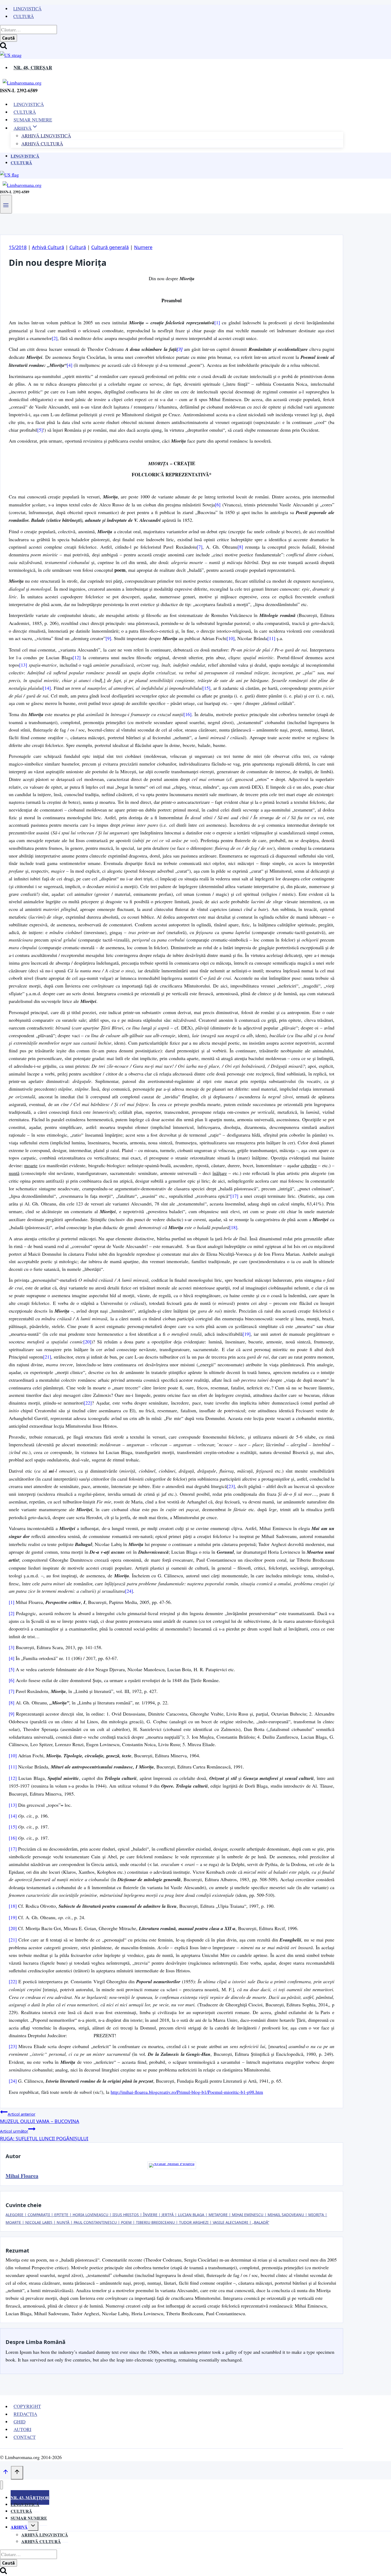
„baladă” (261, 2222)
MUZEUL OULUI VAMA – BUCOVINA (40, 2118)
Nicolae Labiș (39, 2222)
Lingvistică (27, 9)
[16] (188, 714)
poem (126, 2222)
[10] (231, 638)
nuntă (63, 2222)
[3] (180, 349)
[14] (47, 688)
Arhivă (19, 2527)
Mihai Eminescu (248, 2215)
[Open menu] (6, 204)
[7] (200, 547)
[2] (55, 338)
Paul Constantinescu (95, 2222)
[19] (247, 1334)
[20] (87, 1342)
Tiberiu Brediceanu (155, 2222)
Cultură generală (110, 247)
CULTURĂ (25, 112)
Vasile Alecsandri (230, 2222)
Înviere (150, 2215)
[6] (218, 505)
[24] (129, 1591)
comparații (39, 2215)
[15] (206, 688)
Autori (22, 2429)
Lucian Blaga (191, 2215)
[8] (240, 547)
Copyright (27, 2406)
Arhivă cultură (41, 2541)
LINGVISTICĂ (29, 104)
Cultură (24, 16)
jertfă (168, 2215)
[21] (47, 1357)
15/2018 (18, 247)
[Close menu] (1, 2485)
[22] (88, 1403)
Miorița (316, 2215)
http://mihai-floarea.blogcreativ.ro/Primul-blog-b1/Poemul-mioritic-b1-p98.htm (187, 2092)
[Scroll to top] (5, 2473)
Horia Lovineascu (90, 2215)
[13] (23, 665)
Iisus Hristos (126, 2215)
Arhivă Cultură (42, 144)
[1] (217, 322)
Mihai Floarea (22, 2176)
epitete (61, 2215)
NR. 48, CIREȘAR (33, 68)
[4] (70, 365)
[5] (40, 430)
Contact (25, 2437)
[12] (77, 657)
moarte (13, 2222)
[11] (271, 638)
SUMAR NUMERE (33, 120)
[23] (231, 1486)
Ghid (20, 2422)
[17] (234, 1196)
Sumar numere (29, 2518)
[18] (233, 1227)
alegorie (14, 2215)
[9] (108, 638)
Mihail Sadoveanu (286, 2215)
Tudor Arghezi (194, 2222)
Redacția (25, 2414)
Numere (143, 247)
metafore (218, 2215)
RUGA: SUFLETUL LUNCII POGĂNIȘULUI (44, 2135)
